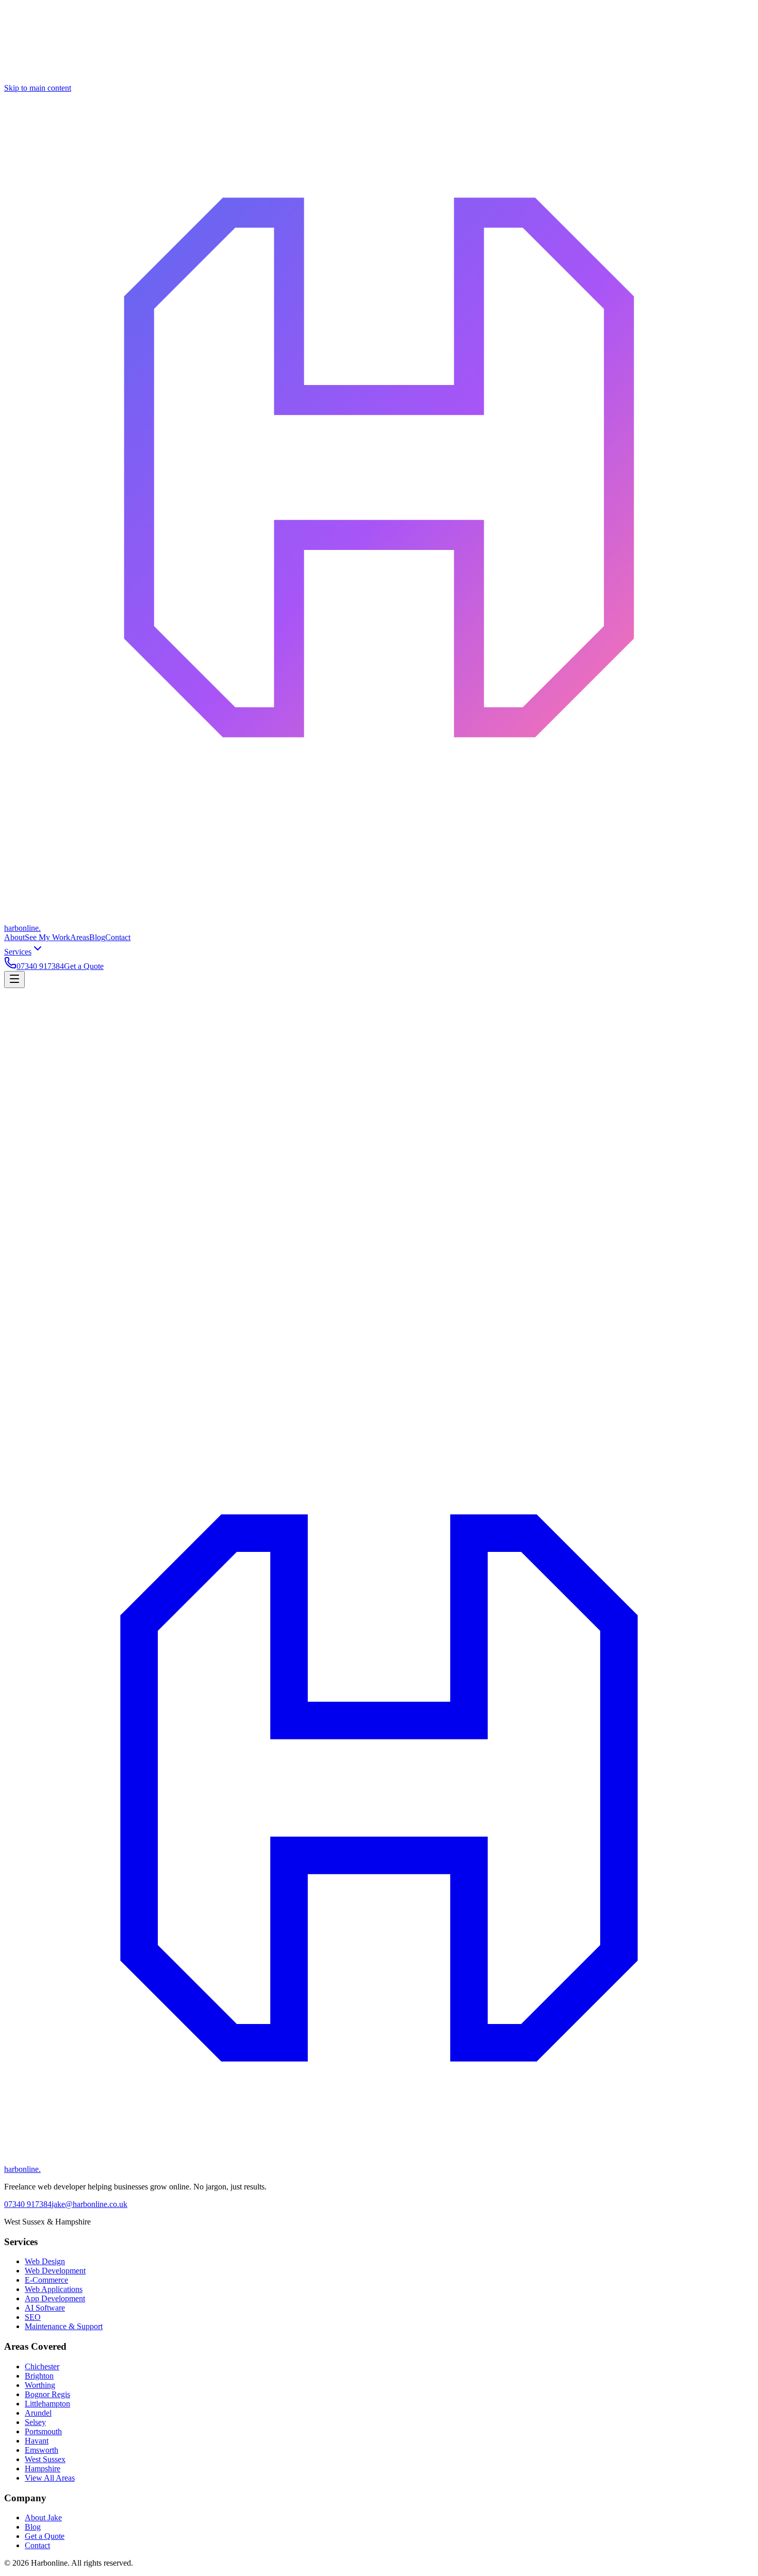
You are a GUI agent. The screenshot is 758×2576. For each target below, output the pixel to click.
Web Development (55, 2271)
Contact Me (24, 1419)
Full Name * (24, 1151)
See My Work (47, 937)
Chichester (42, 2366)
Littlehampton (47, 2404)
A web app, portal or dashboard (281, 1106)
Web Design (45, 2261)
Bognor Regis (47, 2394)
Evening (89, 1218)
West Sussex (45, 2459)
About (14, 937)
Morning (20, 1218)
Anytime (122, 1218)
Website (17, 1299)
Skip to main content (38, 88)
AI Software (45, 2308)
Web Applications (54, 2289)
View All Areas (50, 2478)
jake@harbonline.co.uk (89, 2204)
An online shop (204, 1106)
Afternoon (55, 1218)
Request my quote (36, 1317)
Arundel (38, 2413)
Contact (118, 937)
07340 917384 (40, 966)
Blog (97, 937)
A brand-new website (39, 1106)
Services (18, 952)
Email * (17, 1162)
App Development (55, 2298)
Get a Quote (84, 966)
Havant (37, 2441)
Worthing (40, 2385)
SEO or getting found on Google (509, 1106)
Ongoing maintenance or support (613, 1106)
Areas (80, 937)
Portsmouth (43, 2431)
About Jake (43, 2518)
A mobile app (355, 1106)
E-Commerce (46, 2280)
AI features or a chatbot (417, 1106)
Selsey (35, 2422)
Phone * (18, 1173)
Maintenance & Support (64, 2326)
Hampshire (43, 2469)
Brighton (39, 2376)
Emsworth (42, 2450)
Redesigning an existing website (126, 1106)
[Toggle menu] (14, 980)
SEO (33, 2317)
